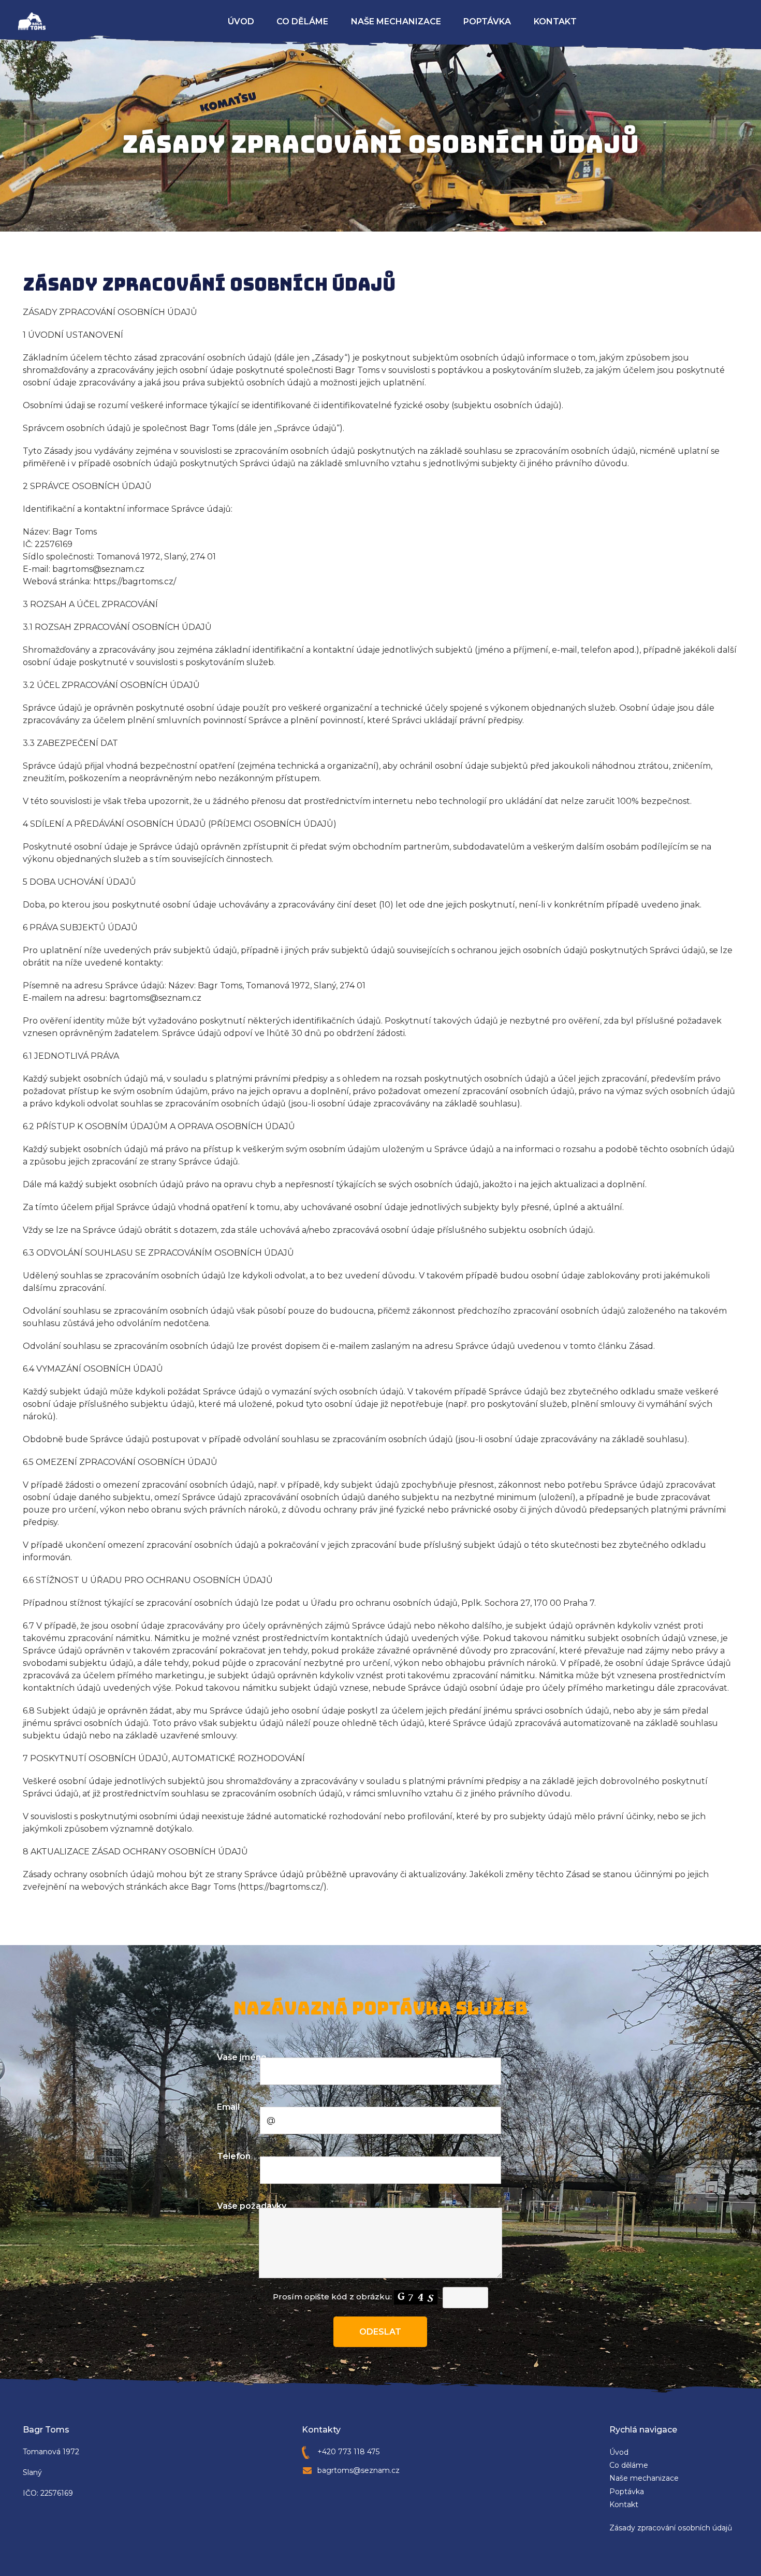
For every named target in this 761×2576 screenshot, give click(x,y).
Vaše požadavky (252, 2206)
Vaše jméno (242, 2057)
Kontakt (555, 21)
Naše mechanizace (396, 21)
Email (228, 2107)
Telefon (234, 2156)
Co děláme (302, 21)
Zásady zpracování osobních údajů (671, 2528)
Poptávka (487, 21)
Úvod (241, 21)
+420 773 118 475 (348, 2452)
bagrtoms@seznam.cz (358, 2470)
